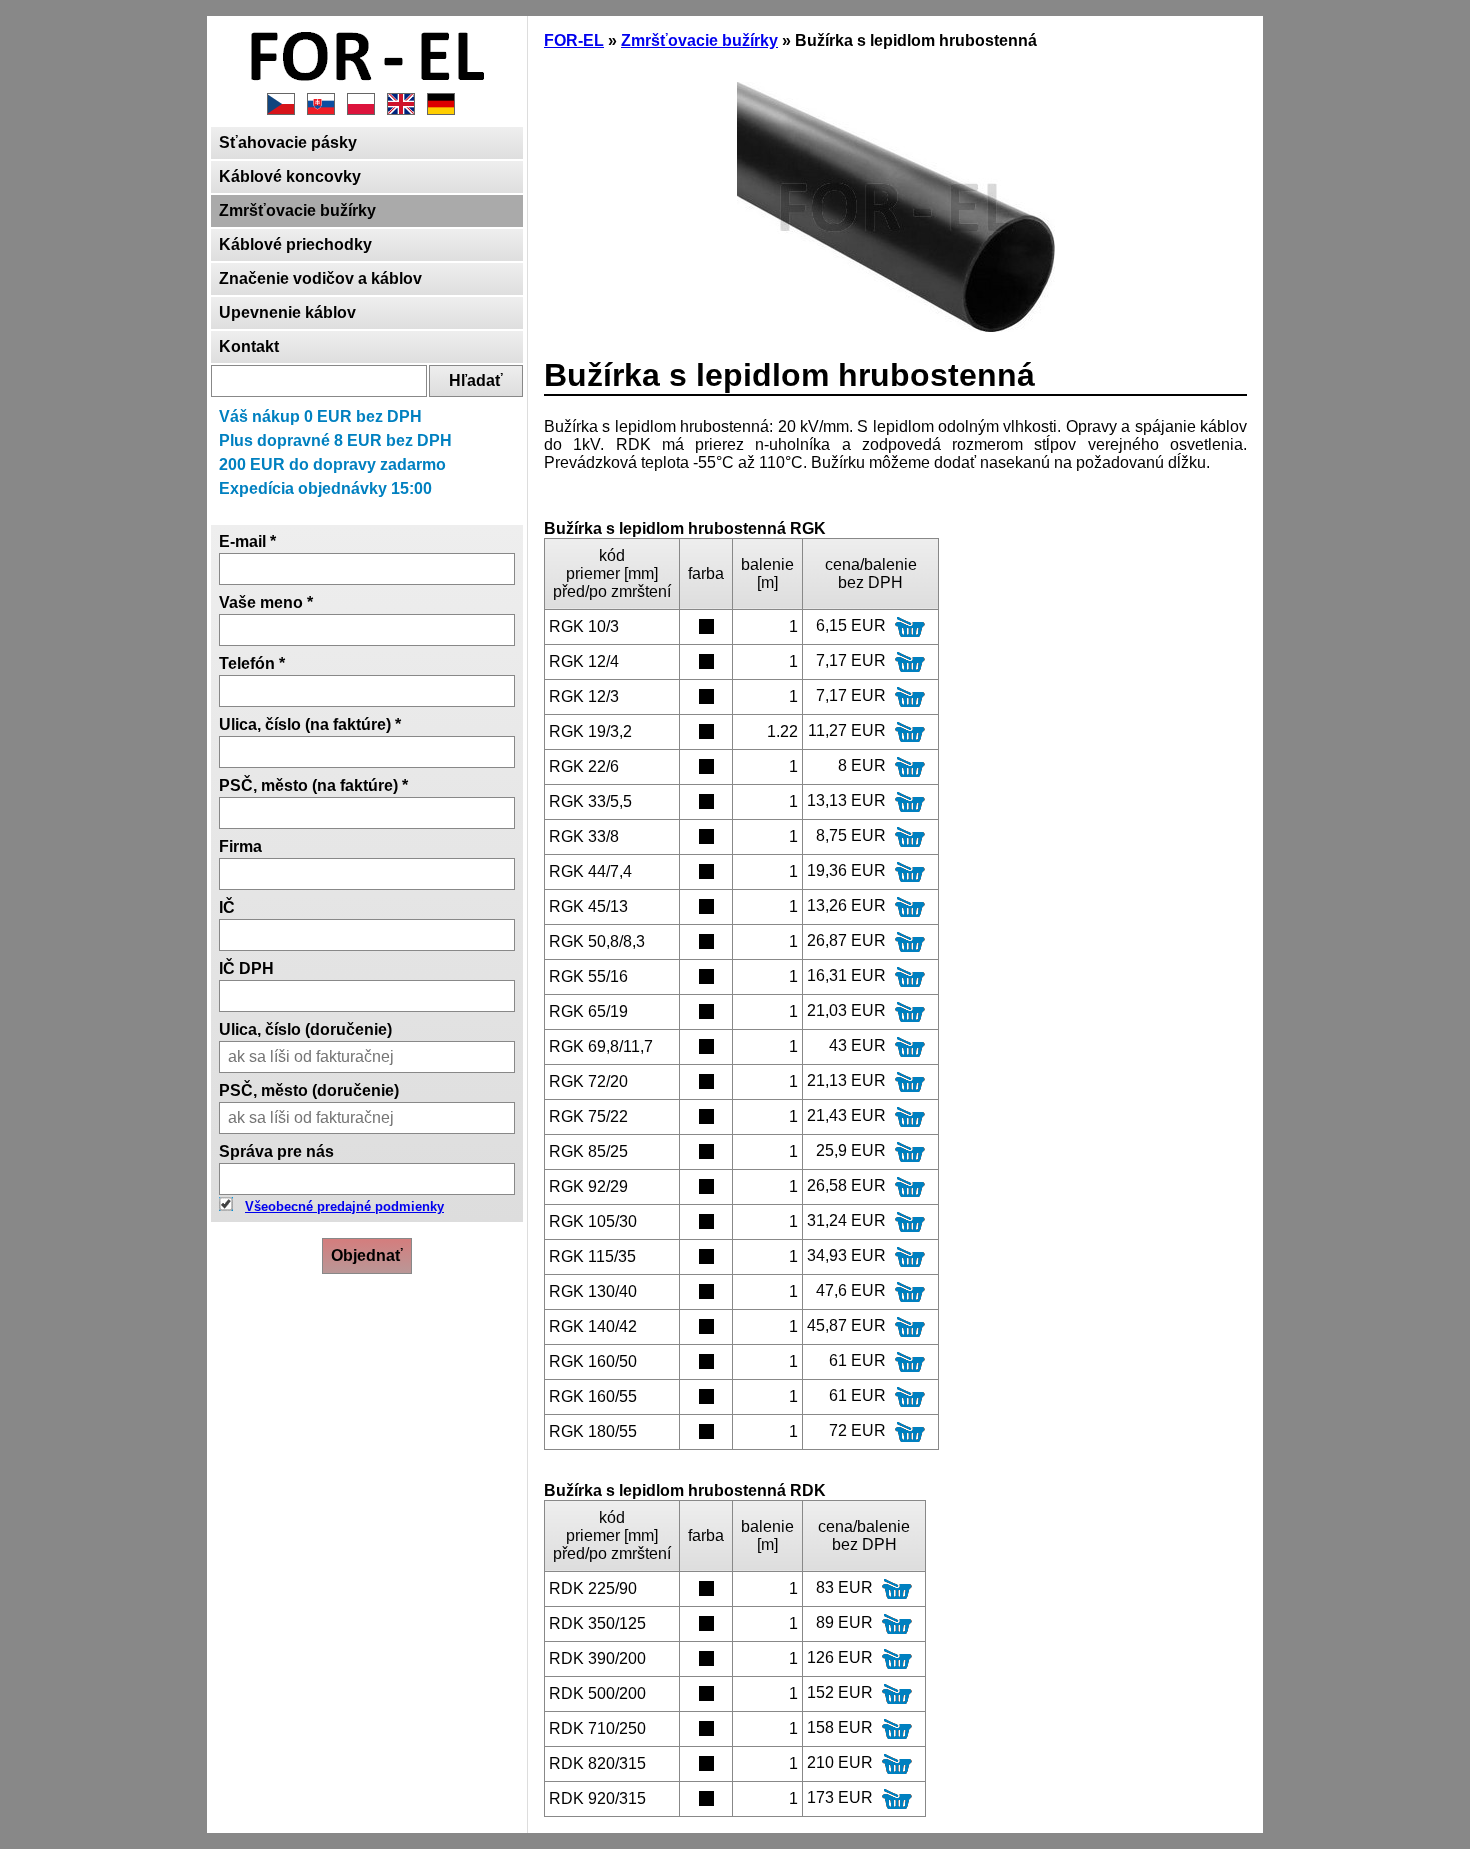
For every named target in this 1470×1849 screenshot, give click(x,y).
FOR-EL (574, 40)
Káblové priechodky (295, 244)
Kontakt (249, 346)
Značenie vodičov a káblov (320, 278)
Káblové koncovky (290, 176)
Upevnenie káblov (287, 312)
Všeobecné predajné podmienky (344, 1206)
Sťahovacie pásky (288, 142)
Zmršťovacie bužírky (297, 210)
